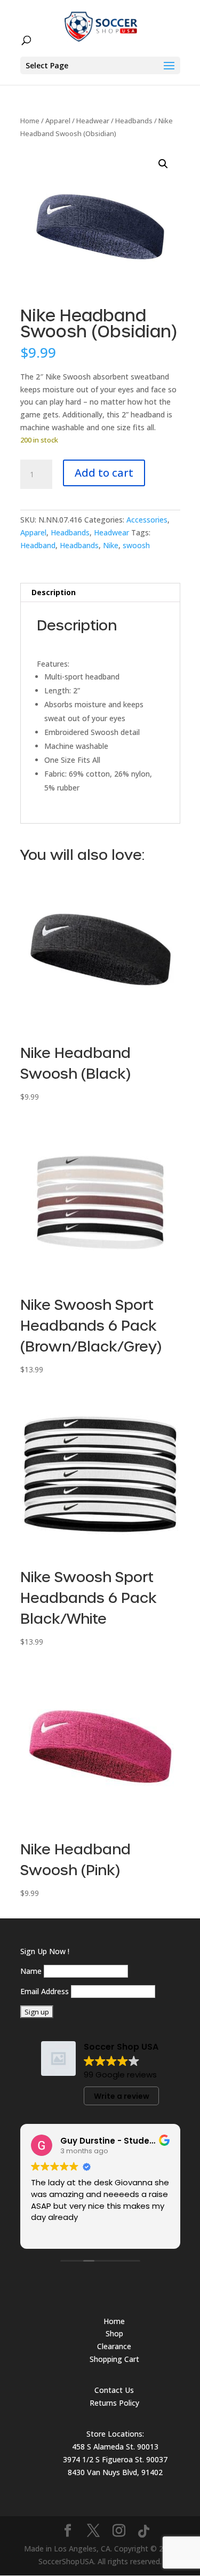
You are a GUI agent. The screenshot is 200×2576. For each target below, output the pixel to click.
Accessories (147, 520)
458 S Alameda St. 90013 (115, 2447)
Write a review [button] (122, 2096)
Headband (38, 545)
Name (31, 1971)
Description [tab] (54, 592)
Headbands (134, 121)
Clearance (114, 2346)
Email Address (45, 1991)
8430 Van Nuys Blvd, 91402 (115, 2472)
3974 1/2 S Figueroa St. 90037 (115, 2459)
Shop (114, 2333)
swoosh (136, 545)
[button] (163, 164)
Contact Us (114, 2390)
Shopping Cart (114, 2359)
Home (30, 121)
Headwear (93, 121)
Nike (111, 545)
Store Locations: (115, 2434)
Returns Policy (114, 2403)
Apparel (58, 121)
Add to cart (104, 473)
